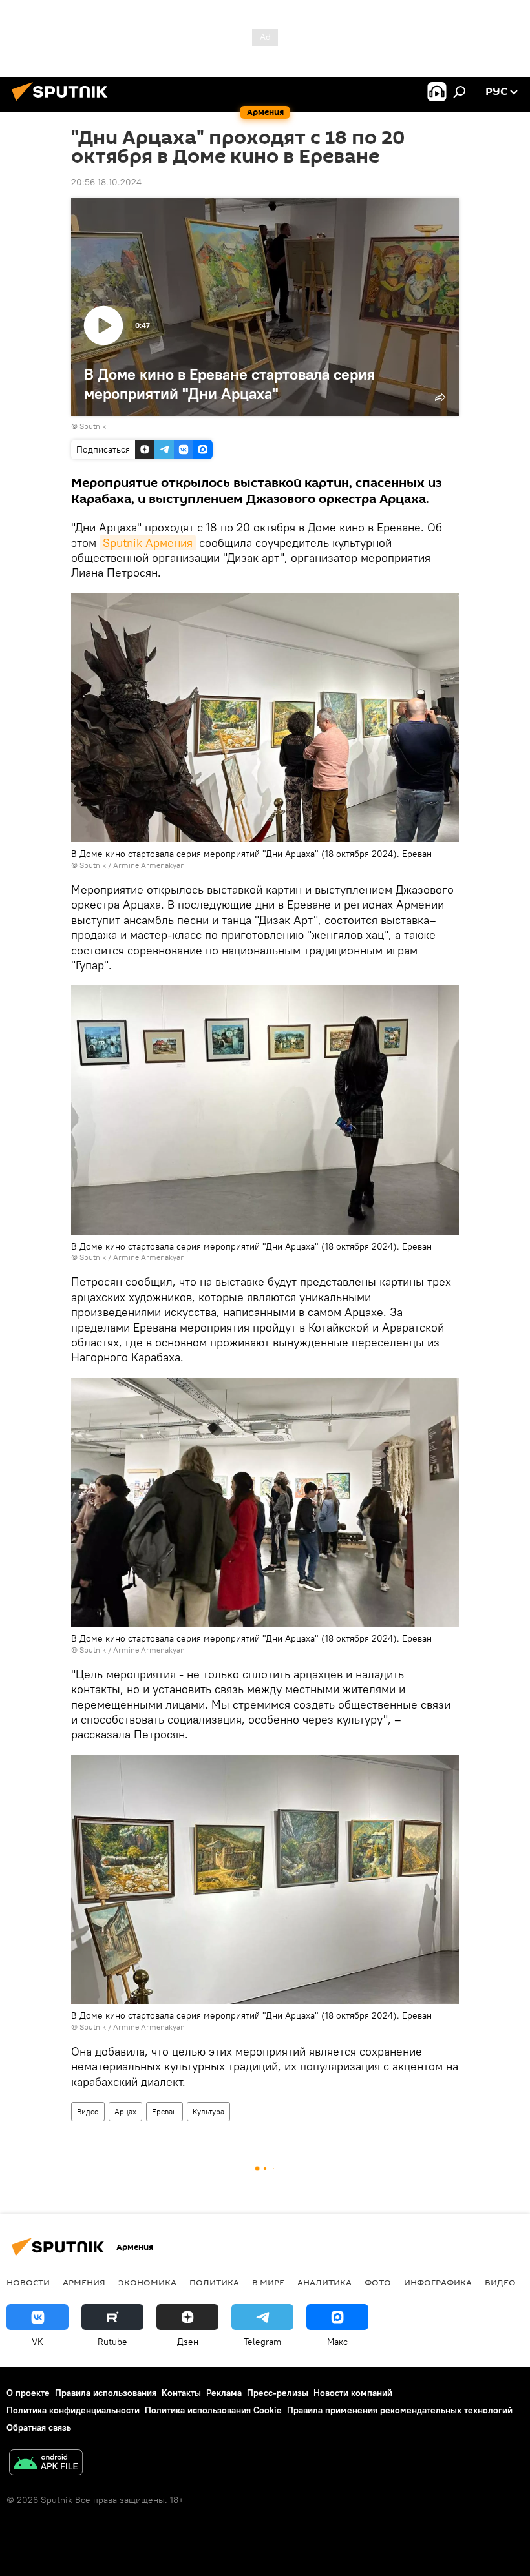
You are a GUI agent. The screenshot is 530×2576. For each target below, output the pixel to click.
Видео (88, 2111)
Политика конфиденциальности (73, 2410)
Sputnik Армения (148, 543)
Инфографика (438, 2282)
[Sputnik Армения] (63, 103)
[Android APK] (46, 2464)
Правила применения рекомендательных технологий (400, 2410)
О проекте (28, 2393)
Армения (84, 2282)
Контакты (181, 2393)
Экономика (147, 2282)
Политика (214, 2282)
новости (28, 2282)
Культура (208, 2111)
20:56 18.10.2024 (106, 182)
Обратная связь (39, 2427)
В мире (268, 2282)
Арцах (125, 2111)
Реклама (224, 2393)
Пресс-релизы (278, 2393)
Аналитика (324, 2282)
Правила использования (106, 2393)
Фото (378, 2282)
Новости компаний (353, 2393)
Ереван (164, 2111)
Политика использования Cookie (213, 2410)
